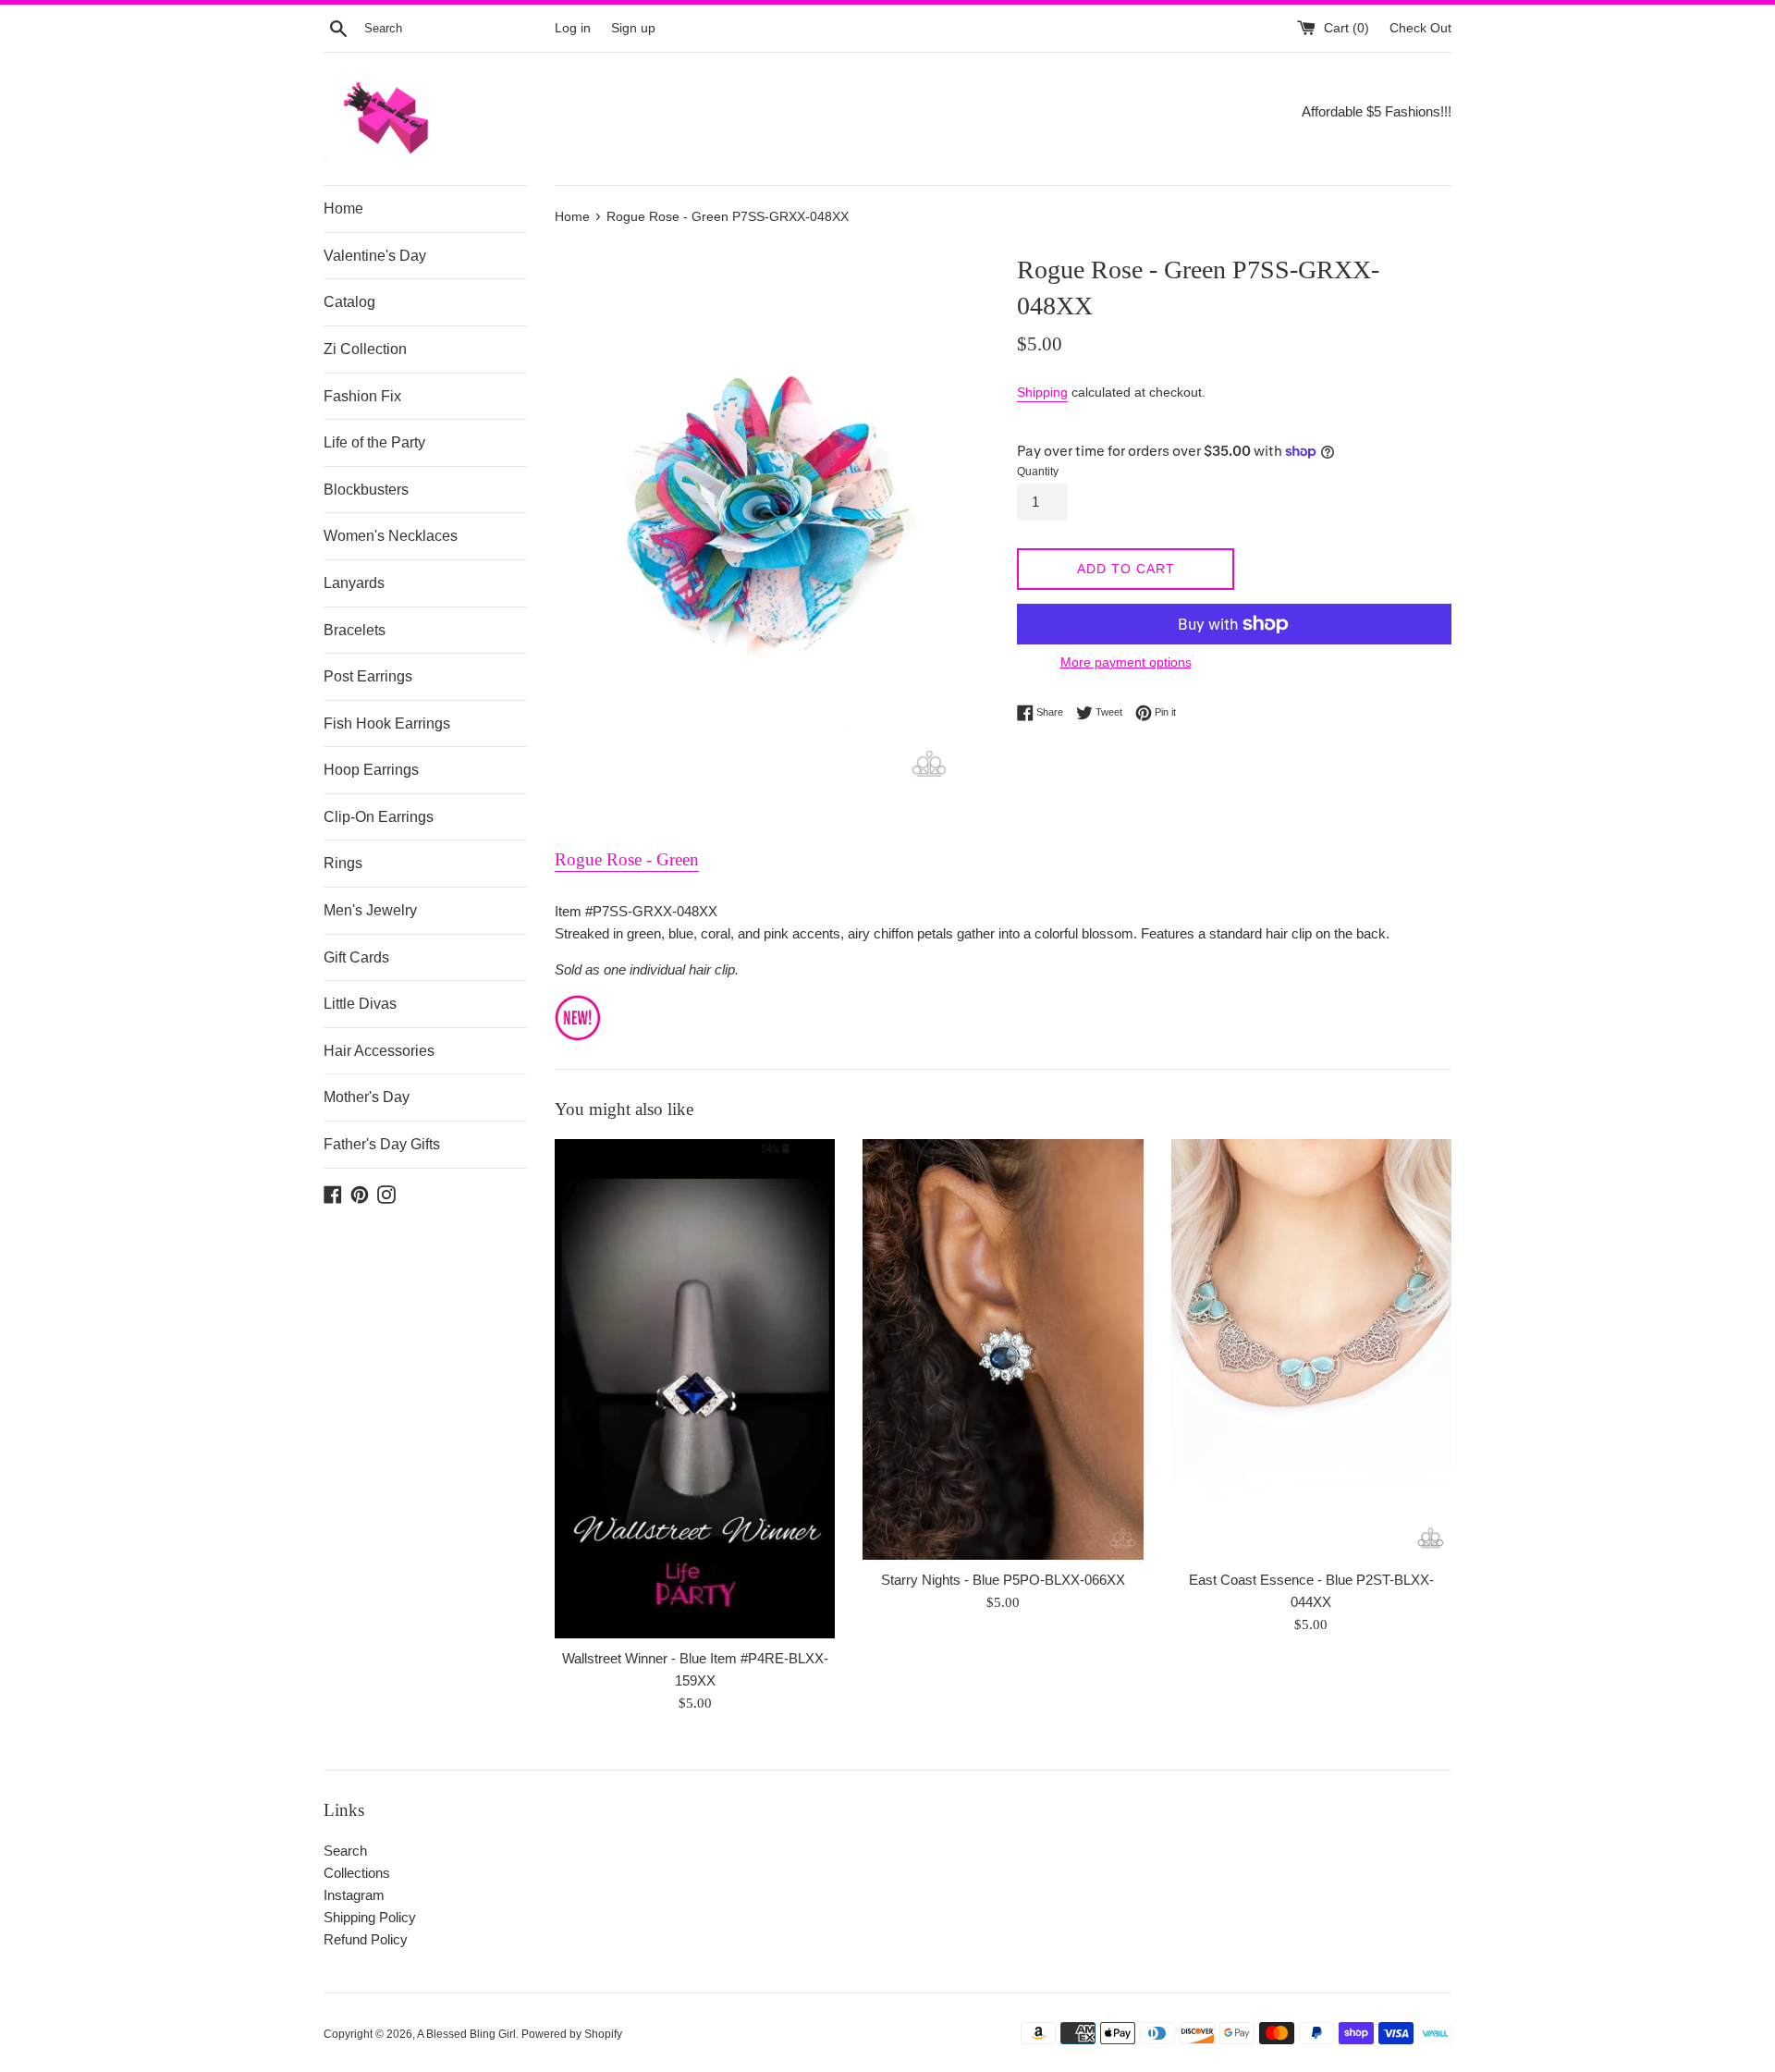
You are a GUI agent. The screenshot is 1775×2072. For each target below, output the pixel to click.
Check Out (1420, 28)
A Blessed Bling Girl (466, 2034)
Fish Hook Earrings (387, 723)
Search (345, 1851)
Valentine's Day (375, 256)
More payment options (1126, 662)
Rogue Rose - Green (627, 859)
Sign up (633, 28)
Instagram (354, 1895)
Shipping (1042, 392)
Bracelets (355, 630)
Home (343, 208)
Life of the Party (374, 442)
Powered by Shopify (572, 2034)
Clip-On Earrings (379, 817)
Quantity (1038, 472)
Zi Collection (365, 349)
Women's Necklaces (391, 536)
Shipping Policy (370, 1917)
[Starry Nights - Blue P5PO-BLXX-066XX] (1003, 1349)
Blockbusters (366, 490)
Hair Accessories (379, 1051)
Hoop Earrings (371, 770)
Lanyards (354, 583)
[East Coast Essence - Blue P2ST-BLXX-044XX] (1311, 1349)
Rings (343, 863)
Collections (357, 1873)
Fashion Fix (362, 396)
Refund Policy (366, 1939)
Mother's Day (367, 1097)
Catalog (349, 302)
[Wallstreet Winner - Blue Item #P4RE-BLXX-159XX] (695, 1388)
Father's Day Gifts (382, 1144)
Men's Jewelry (370, 910)
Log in (573, 28)
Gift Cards (356, 957)
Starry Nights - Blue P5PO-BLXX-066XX (1003, 1580)
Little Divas (360, 1004)
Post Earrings (368, 676)
